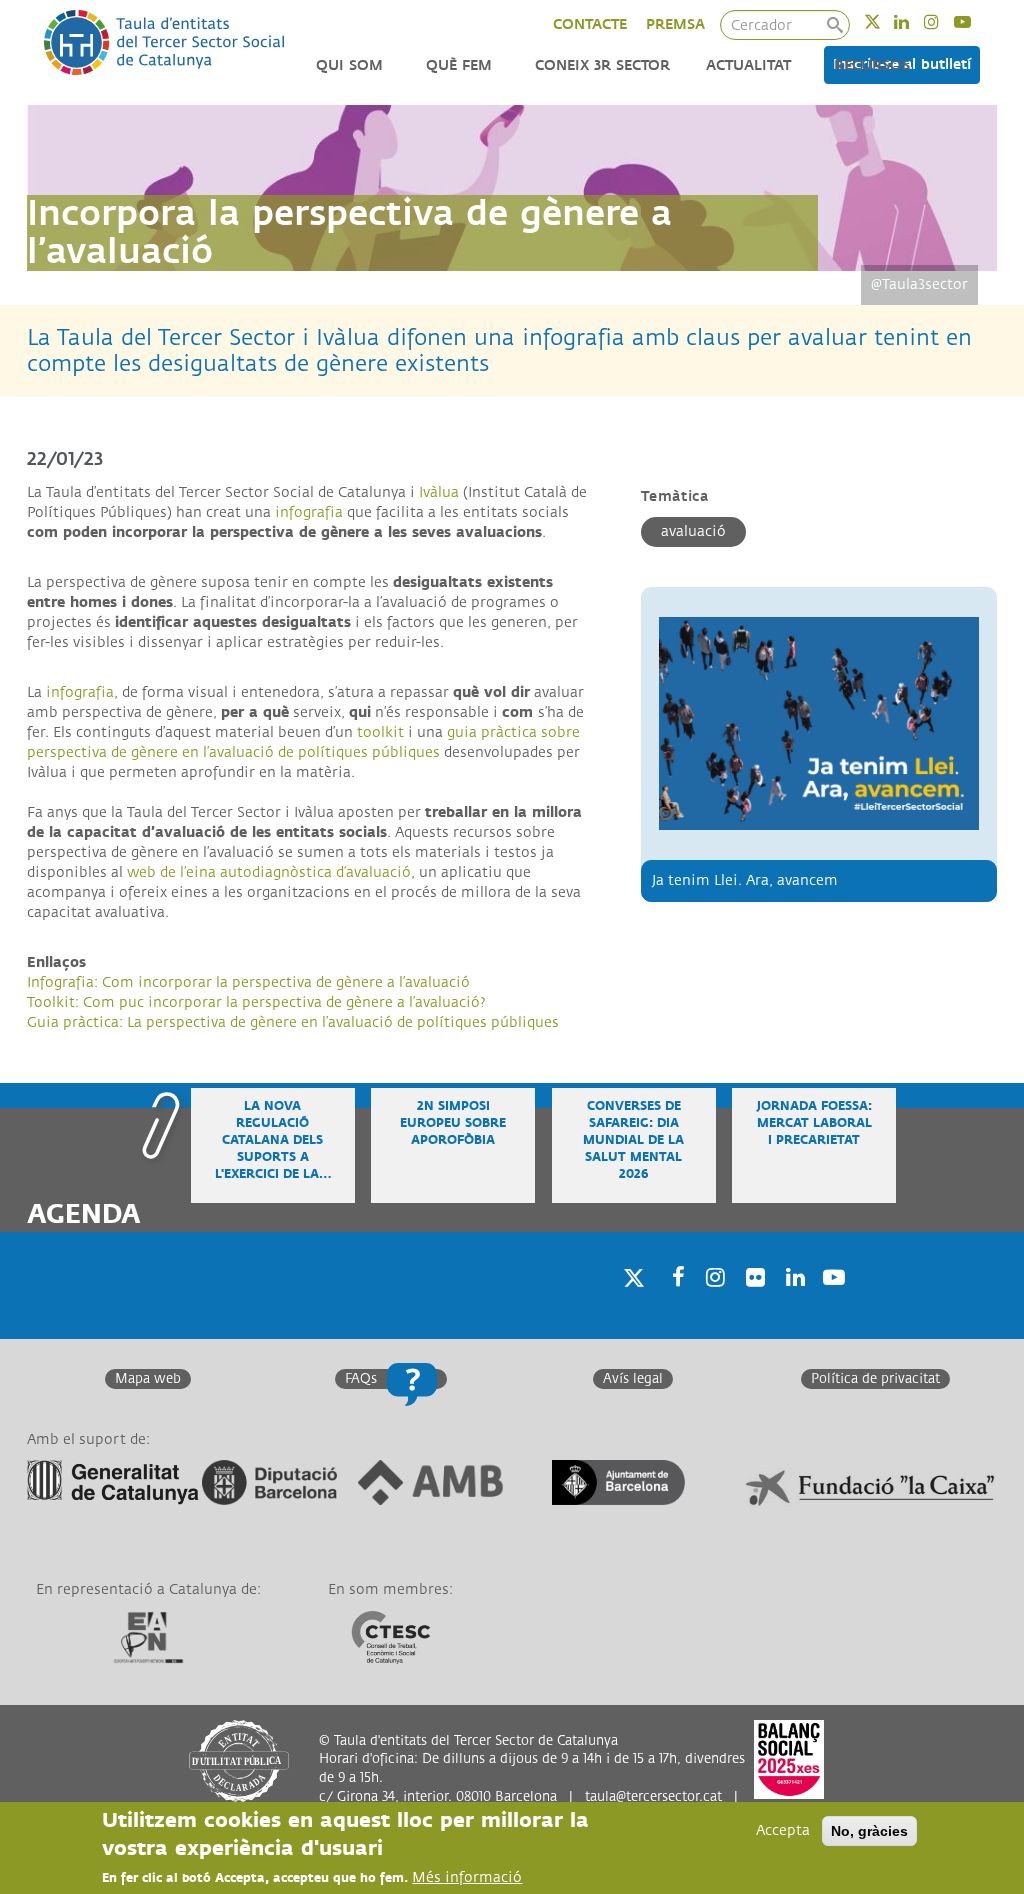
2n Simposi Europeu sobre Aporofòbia (453, 1123)
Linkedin (914, 21)
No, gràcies (869, 1831)
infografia (309, 512)
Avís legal (633, 1379)
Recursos (872, 65)
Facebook (672, 1302)
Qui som (349, 65)
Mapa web (148, 1379)
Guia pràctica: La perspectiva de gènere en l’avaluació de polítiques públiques (293, 1022)
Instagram (944, 21)
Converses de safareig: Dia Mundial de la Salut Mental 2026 (633, 1141)
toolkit (380, 732)
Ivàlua (439, 492)
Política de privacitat (875, 1379)
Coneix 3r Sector (602, 65)
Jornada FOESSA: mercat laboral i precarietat (814, 1123)
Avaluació (693, 531)
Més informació (467, 1877)
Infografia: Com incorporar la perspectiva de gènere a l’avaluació (248, 982)
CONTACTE (590, 24)
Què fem (459, 65)
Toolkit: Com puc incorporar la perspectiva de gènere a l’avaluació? (256, 1002)
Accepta (783, 1830)
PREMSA (675, 24)
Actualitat (748, 65)
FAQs (361, 1379)
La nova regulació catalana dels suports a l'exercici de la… (273, 1141)
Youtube (975, 21)
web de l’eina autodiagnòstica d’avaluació (267, 872)
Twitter (885, 21)
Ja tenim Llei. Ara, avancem (745, 880)
